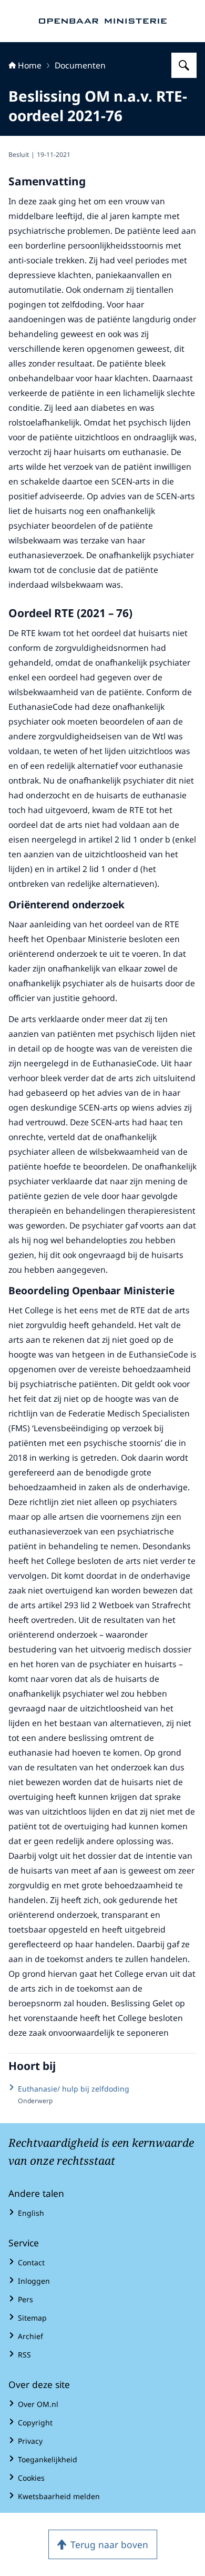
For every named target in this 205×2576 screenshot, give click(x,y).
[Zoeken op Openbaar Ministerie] (184, 65)
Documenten (80, 65)
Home (30, 65)
